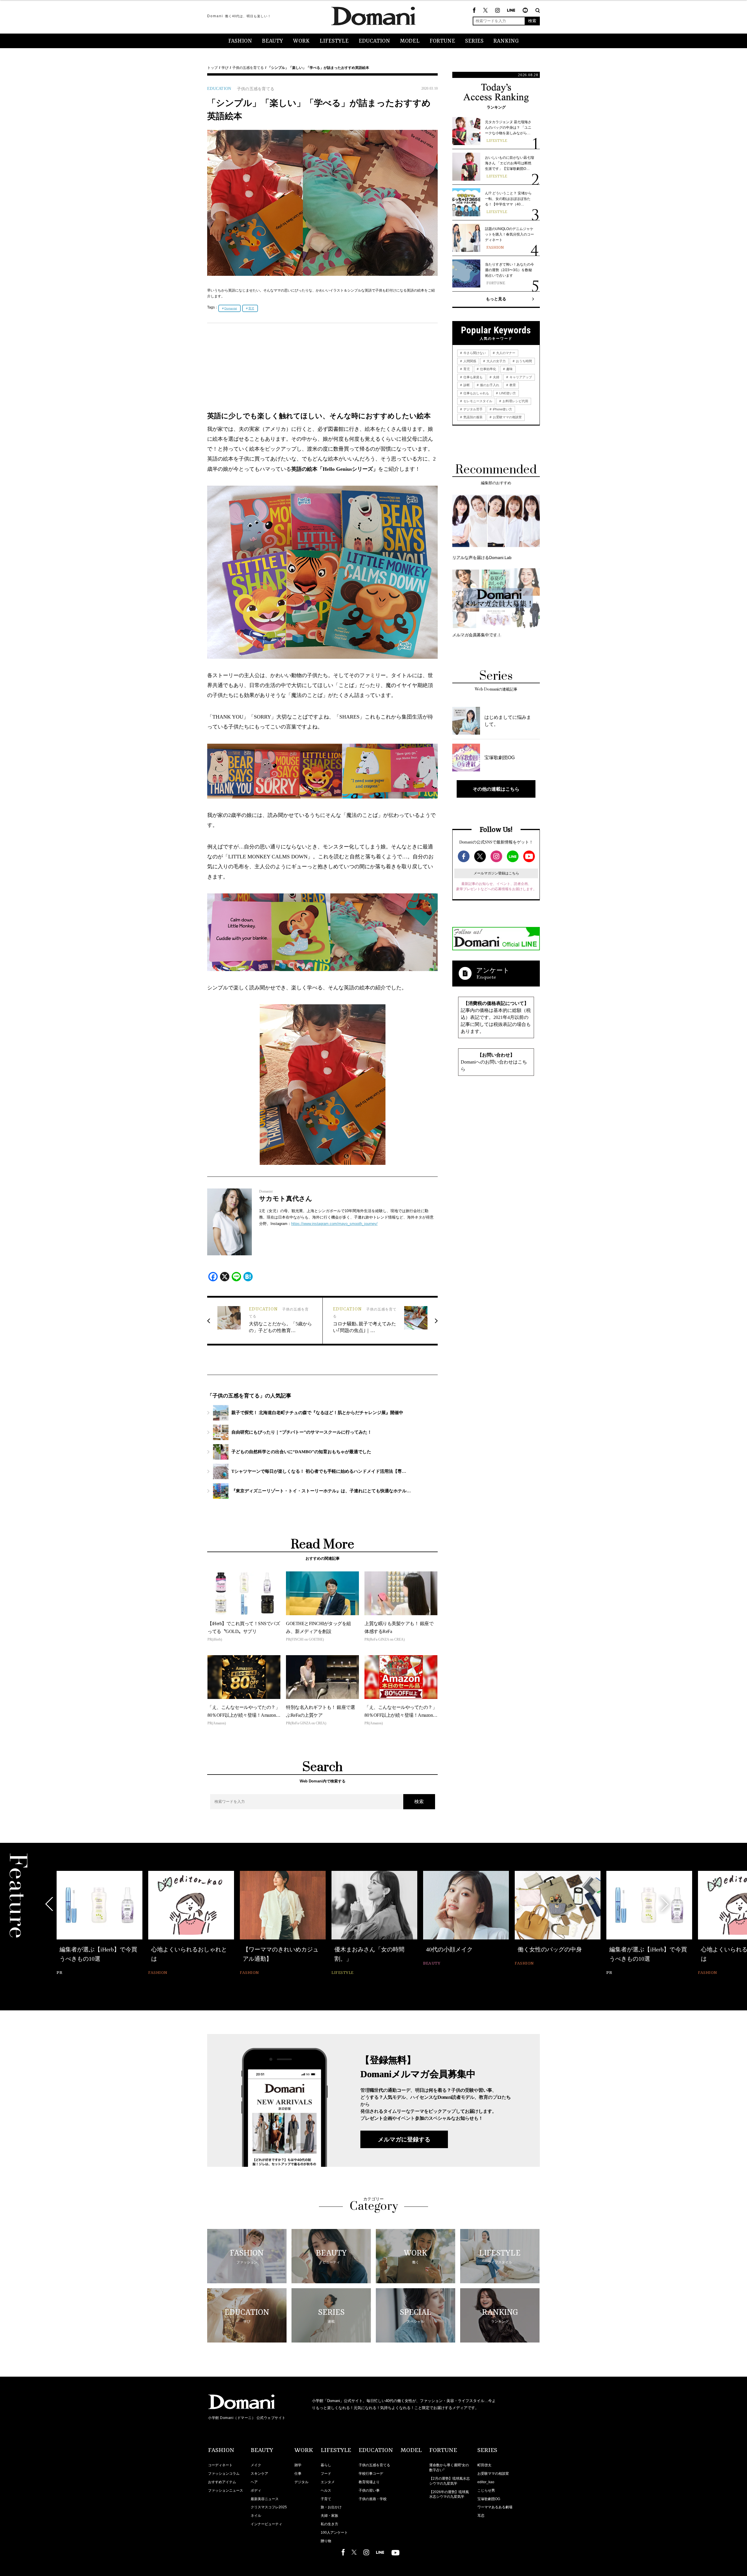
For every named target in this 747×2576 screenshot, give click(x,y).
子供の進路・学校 (373, 2499)
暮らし (326, 2465)
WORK (301, 41)
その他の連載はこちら (496, 789)
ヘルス (326, 2490)
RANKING (506, 41)
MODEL (410, 41)
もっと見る (496, 299)
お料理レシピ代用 (515, 401)
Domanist (231, 308)
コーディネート (220, 2465)
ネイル (256, 2516)
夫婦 (496, 377)
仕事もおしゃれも (476, 393)
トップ (212, 68)
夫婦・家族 (329, 2516)
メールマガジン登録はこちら (496, 873)
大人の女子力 (496, 361)
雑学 (298, 2465)
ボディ (256, 2490)
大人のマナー (505, 353)
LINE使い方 (507, 393)
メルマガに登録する (404, 2139)
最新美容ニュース (265, 2499)
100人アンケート (334, 2533)
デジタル (301, 2482)
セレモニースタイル (477, 401)
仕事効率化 (488, 369)
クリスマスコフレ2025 (269, 2507)
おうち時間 (523, 361)
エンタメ (328, 2482)
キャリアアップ (520, 377)
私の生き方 (329, 2524)
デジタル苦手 (473, 409)
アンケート (493, 970)
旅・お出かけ (331, 2507)
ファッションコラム (224, 2474)
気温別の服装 (473, 417)
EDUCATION (374, 41)
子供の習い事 (369, 2490)
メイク (256, 2465)
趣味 (509, 369)
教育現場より (369, 2482)
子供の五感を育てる (248, 68)
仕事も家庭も (473, 377)
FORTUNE (442, 41)
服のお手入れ (489, 385)
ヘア (254, 2482)
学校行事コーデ (371, 2474)
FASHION (240, 41)
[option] (100, 1924)
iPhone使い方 (502, 409)
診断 (466, 385)
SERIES (474, 41)
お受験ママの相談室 (507, 417)
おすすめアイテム (222, 2482)
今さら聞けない (474, 353)
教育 (512, 385)
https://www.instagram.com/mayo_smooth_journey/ (334, 1224)
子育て (326, 2499)
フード (326, 2474)
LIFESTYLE (334, 41)
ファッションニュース (226, 2490)
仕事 (298, 2474)
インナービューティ (266, 2524)
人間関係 (469, 361)
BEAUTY (273, 41)
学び (225, 68)
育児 (251, 308)
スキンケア (259, 2474)
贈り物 (326, 2541)
